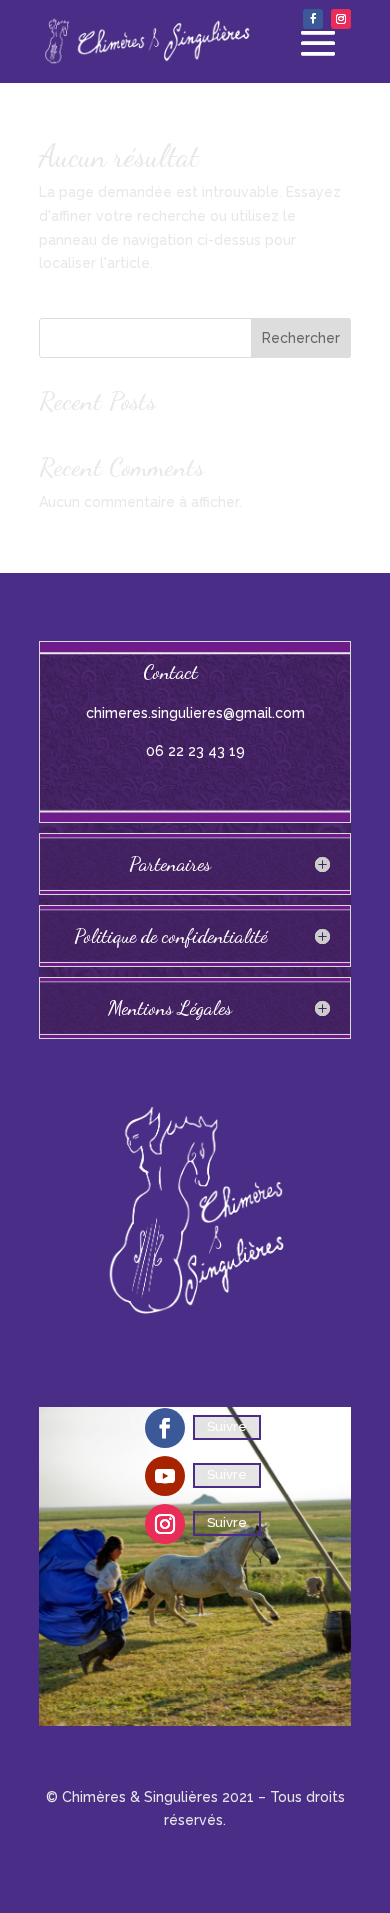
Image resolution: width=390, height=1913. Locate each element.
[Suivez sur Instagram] (341, 19)
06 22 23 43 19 (195, 751)
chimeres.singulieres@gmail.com (195, 713)
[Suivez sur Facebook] (313, 19)
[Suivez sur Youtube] (165, 1476)
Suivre (227, 1426)
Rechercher (301, 338)
